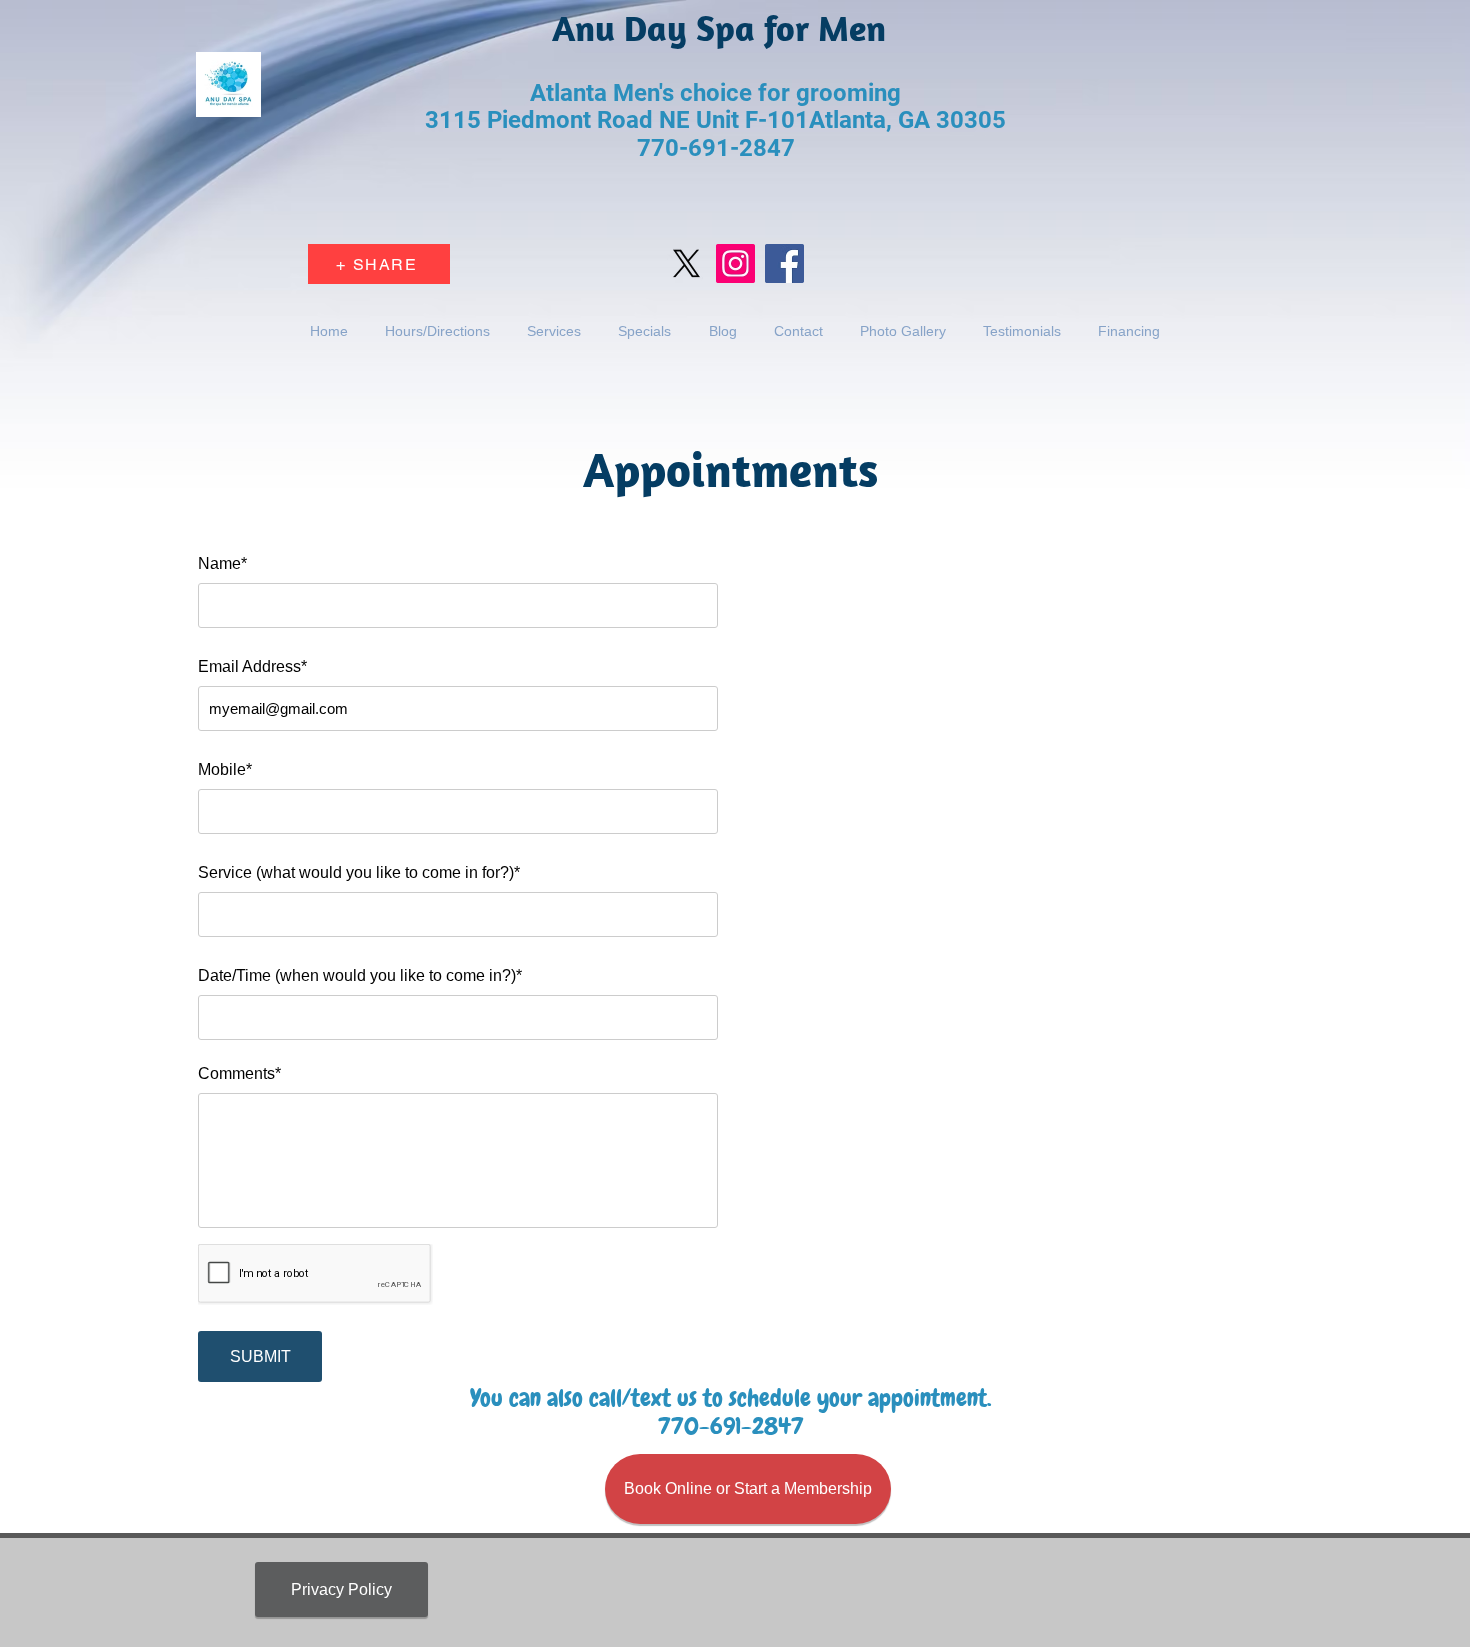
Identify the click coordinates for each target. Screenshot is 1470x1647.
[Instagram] (735, 263)
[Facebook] (784, 263)
